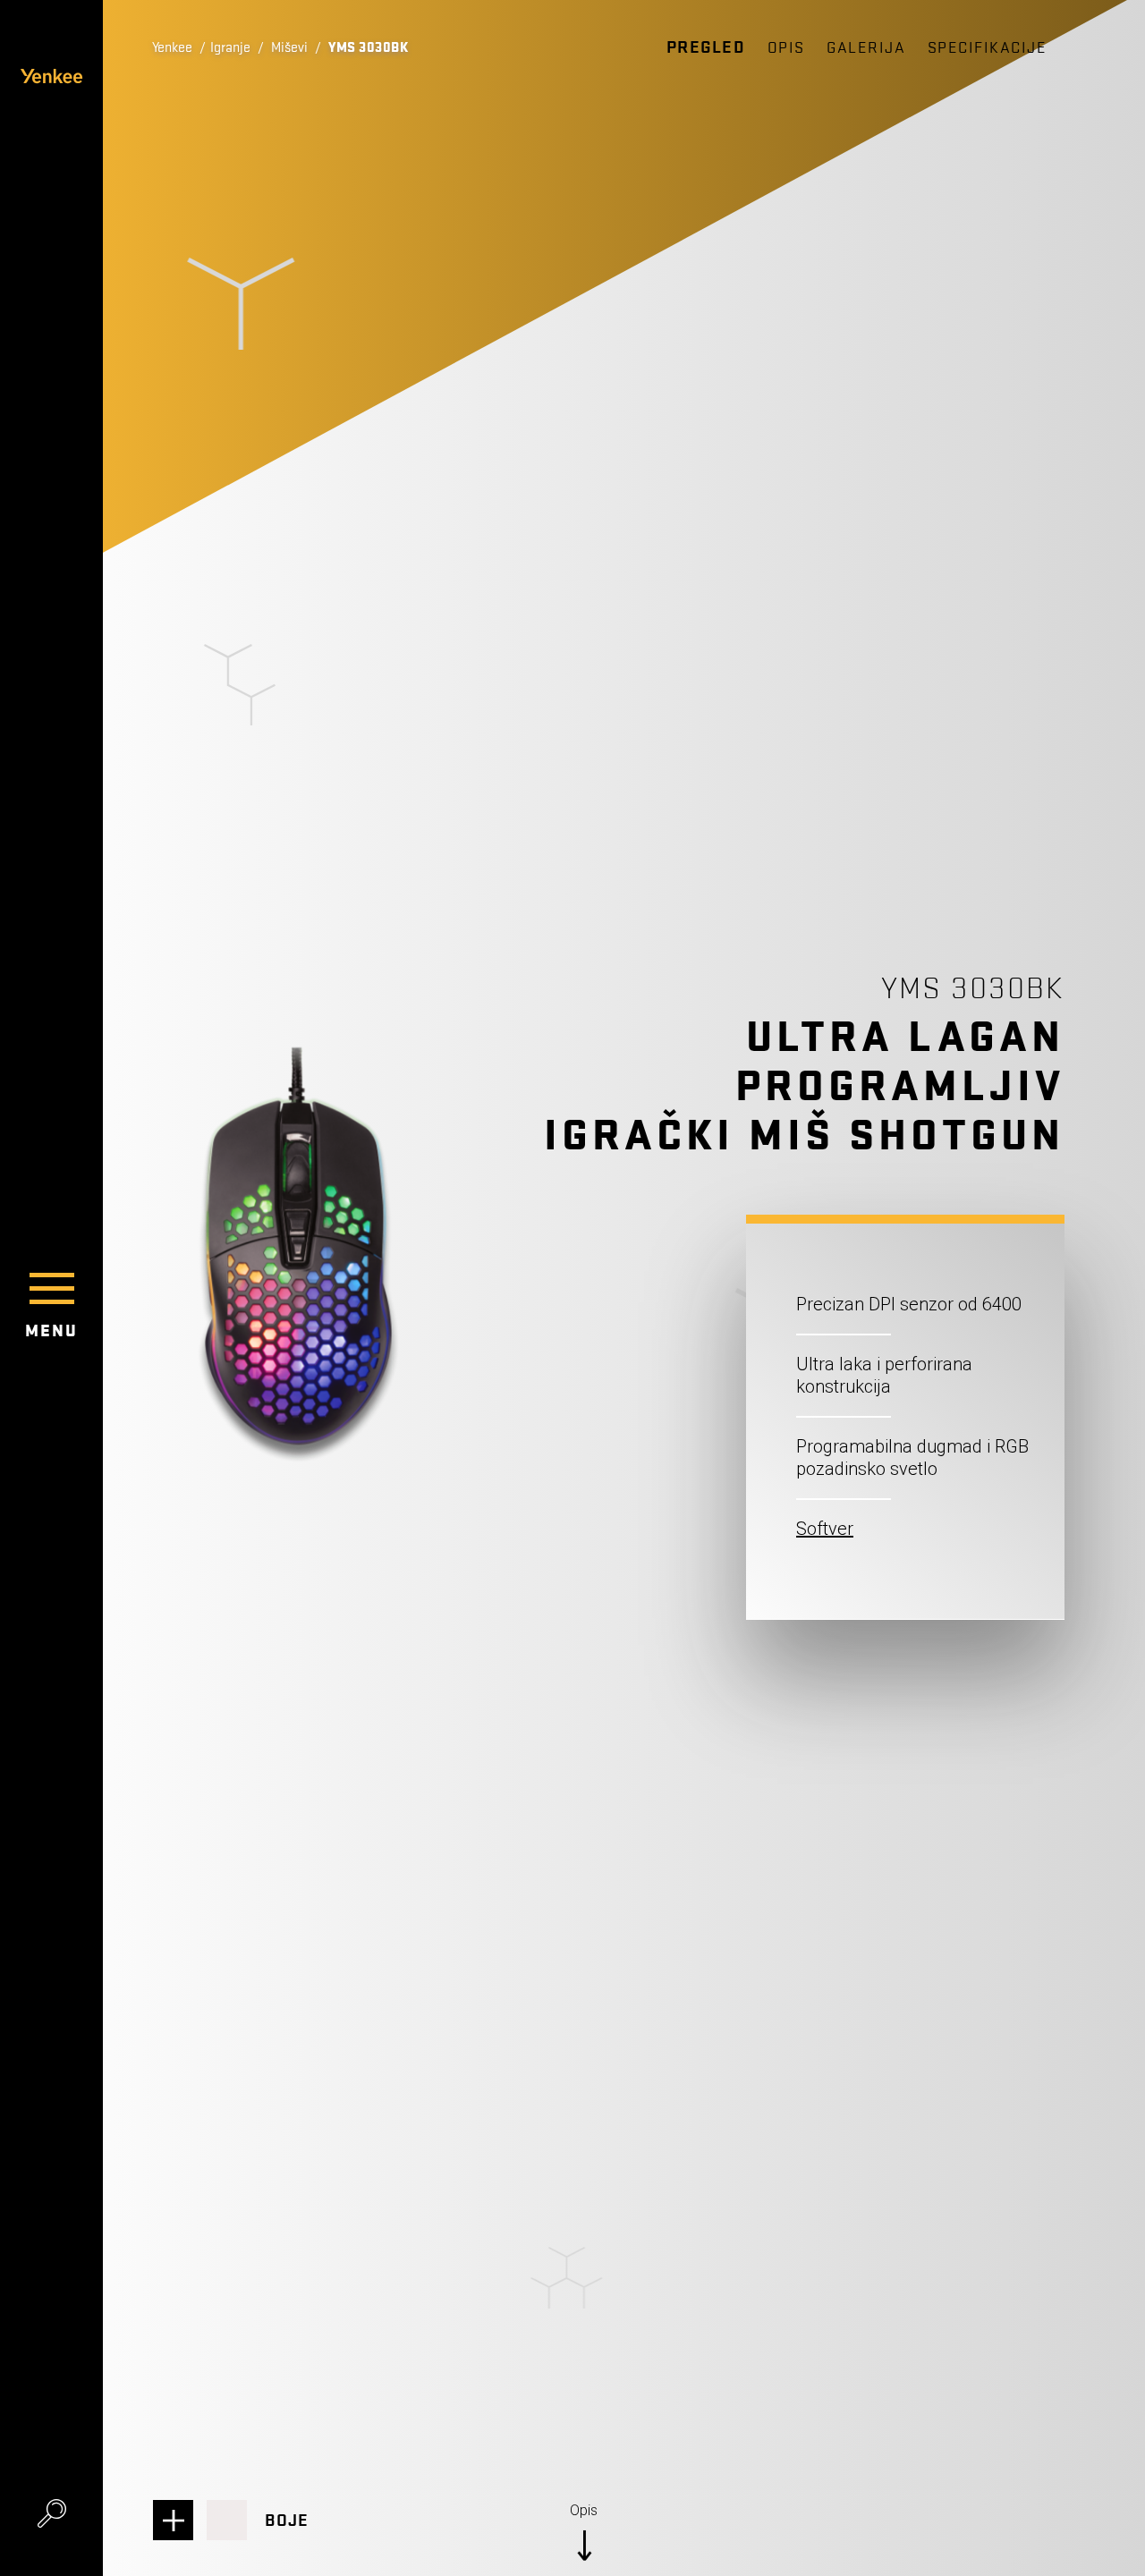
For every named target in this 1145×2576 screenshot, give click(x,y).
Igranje (230, 47)
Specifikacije (988, 48)
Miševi (289, 47)
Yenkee (172, 47)
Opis (786, 48)
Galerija (866, 48)
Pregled (706, 47)
